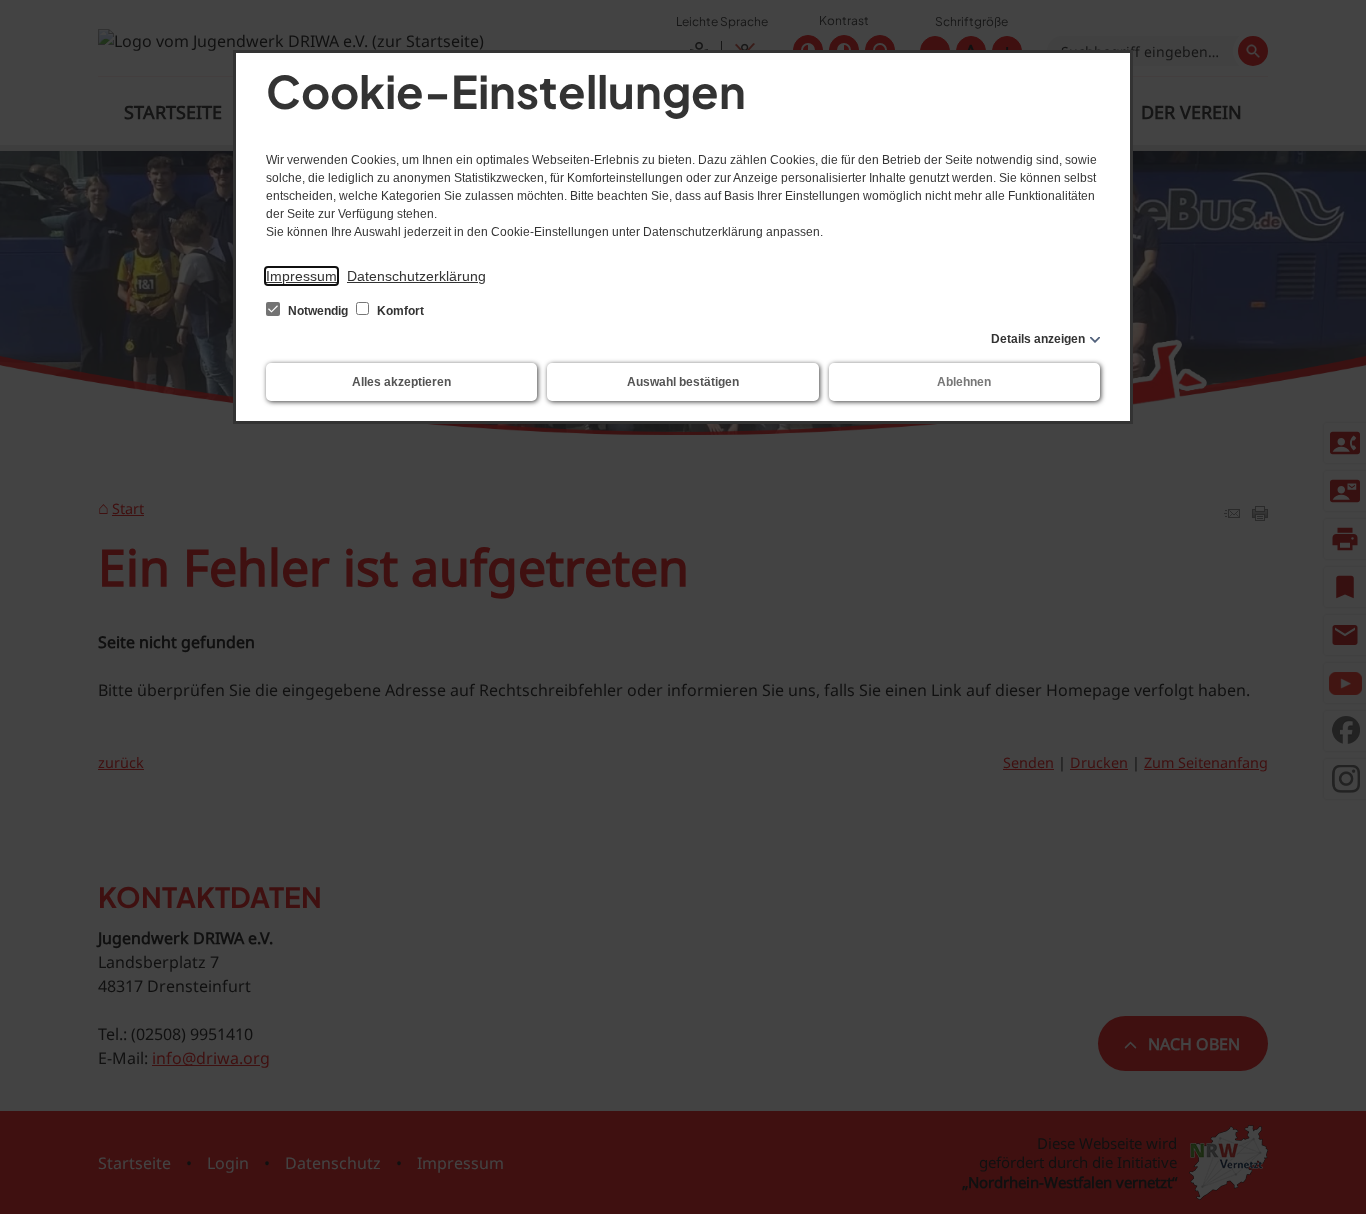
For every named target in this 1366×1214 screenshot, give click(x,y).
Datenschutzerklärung (416, 276)
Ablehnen (964, 382)
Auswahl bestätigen (683, 382)
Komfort (399, 311)
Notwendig (318, 311)
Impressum (301, 276)
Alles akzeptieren (401, 382)
